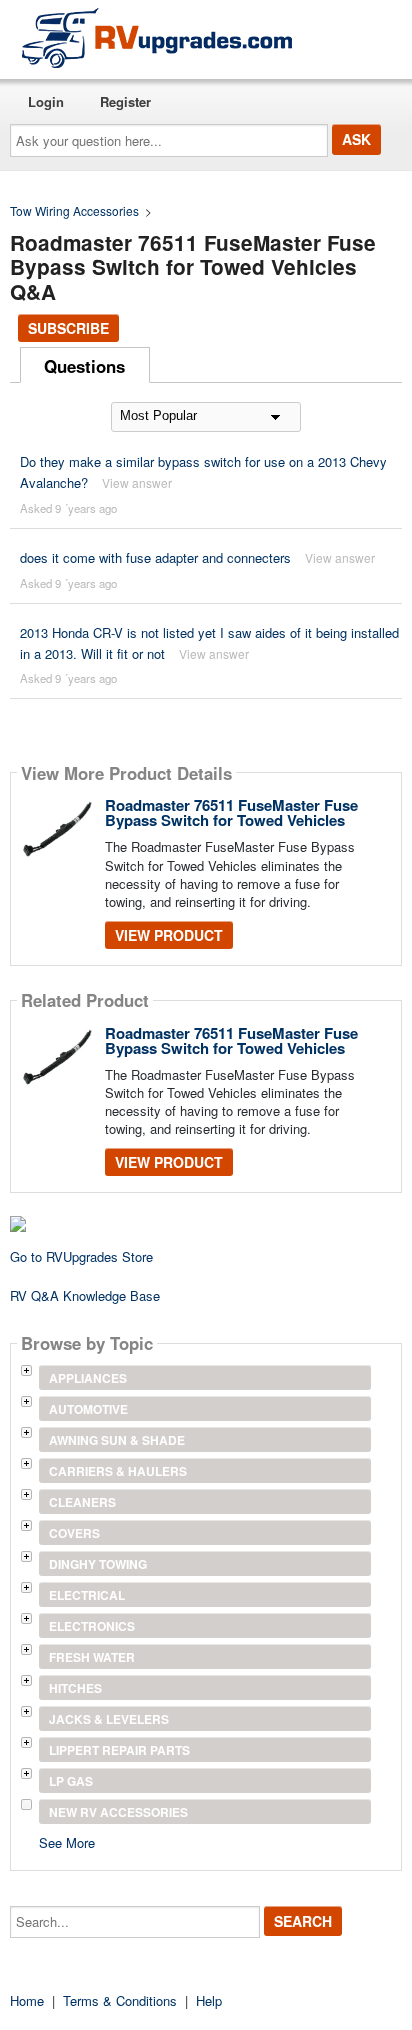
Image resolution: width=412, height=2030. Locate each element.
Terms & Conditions (120, 2000)
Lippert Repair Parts (119, 1750)
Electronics (92, 1626)
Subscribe (68, 328)
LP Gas (71, 1781)
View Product (169, 935)
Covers (74, 1533)
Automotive (88, 1409)
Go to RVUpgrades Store (81, 1256)
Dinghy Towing (98, 1564)
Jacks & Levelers (109, 1719)
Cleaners (82, 1502)
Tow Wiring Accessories (74, 210)
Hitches (75, 1688)
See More (67, 1841)
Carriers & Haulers (118, 1471)
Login (46, 101)
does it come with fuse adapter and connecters (155, 557)
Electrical (87, 1595)
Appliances (88, 1378)
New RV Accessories (118, 1812)
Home (27, 2000)
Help (209, 2000)
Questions (84, 366)
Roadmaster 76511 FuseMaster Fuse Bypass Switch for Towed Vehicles (231, 812)
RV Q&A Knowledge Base (85, 1295)
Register (125, 101)
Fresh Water (92, 1657)
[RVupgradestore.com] (157, 37)
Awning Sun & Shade (117, 1440)
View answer (137, 482)
